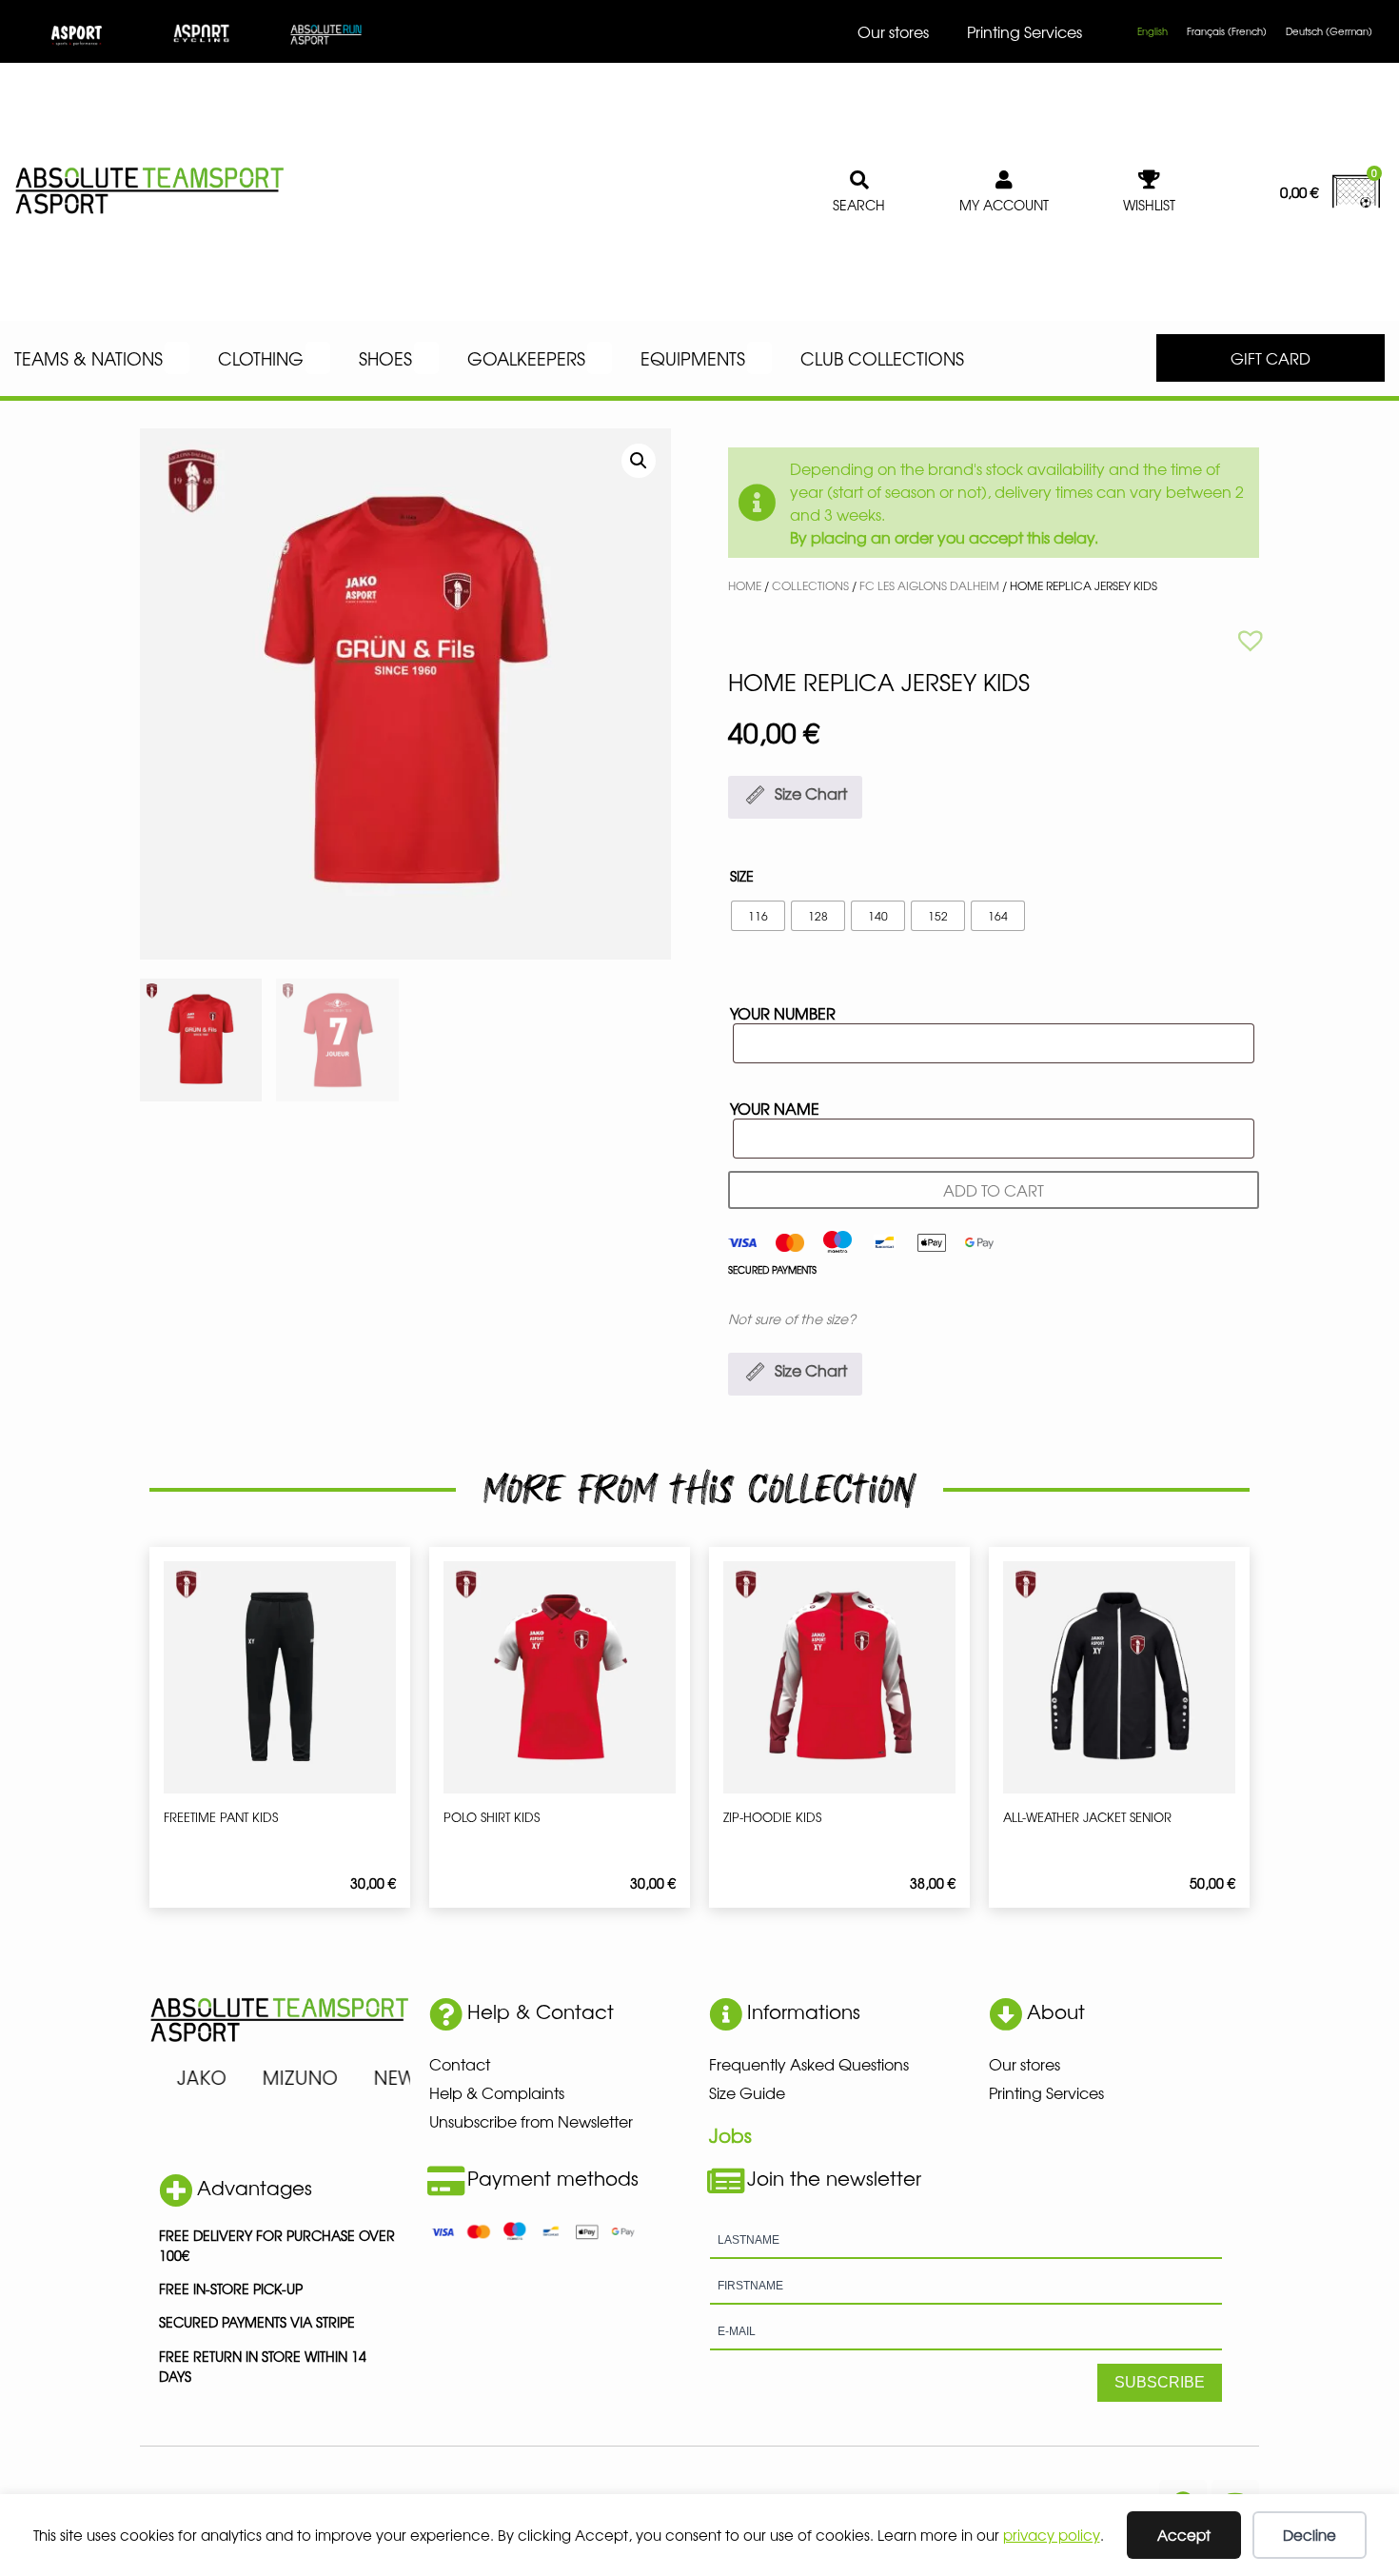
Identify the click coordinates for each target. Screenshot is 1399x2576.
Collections (810, 585)
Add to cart (994, 1190)
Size (742, 876)
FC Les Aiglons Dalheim (929, 585)
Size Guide (747, 2092)
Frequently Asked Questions (809, 2064)
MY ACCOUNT (1004, 205)
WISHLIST (1149, 205)
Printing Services (1025, 31)
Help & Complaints (497, 2092)
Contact (460, 2064)
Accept (1184, 2535)
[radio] (758, 916)
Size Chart (811, 793)
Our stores (893, 31)
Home (745, 585)
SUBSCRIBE (1160, 2382)
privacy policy (1052, 2535)
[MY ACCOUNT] (1004, 180)
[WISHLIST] (1150, 180)
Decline (1310, 2535)
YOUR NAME (775, 1108)
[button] (639, 461)
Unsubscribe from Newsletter (531, 2121)
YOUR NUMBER (783, 1013)
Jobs (730, 2135)
